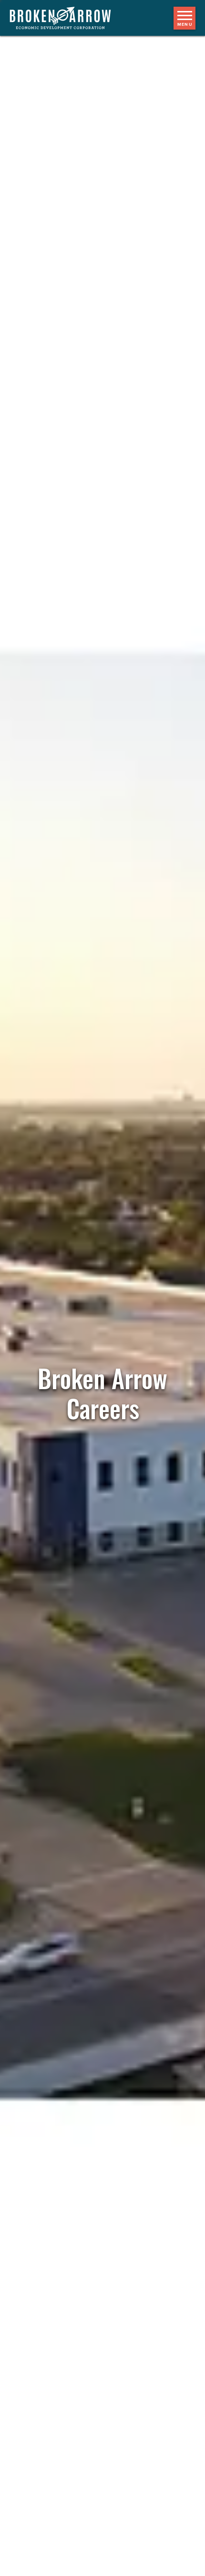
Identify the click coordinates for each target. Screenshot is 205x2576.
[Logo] (65, 18)
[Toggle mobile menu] (184, 18)
